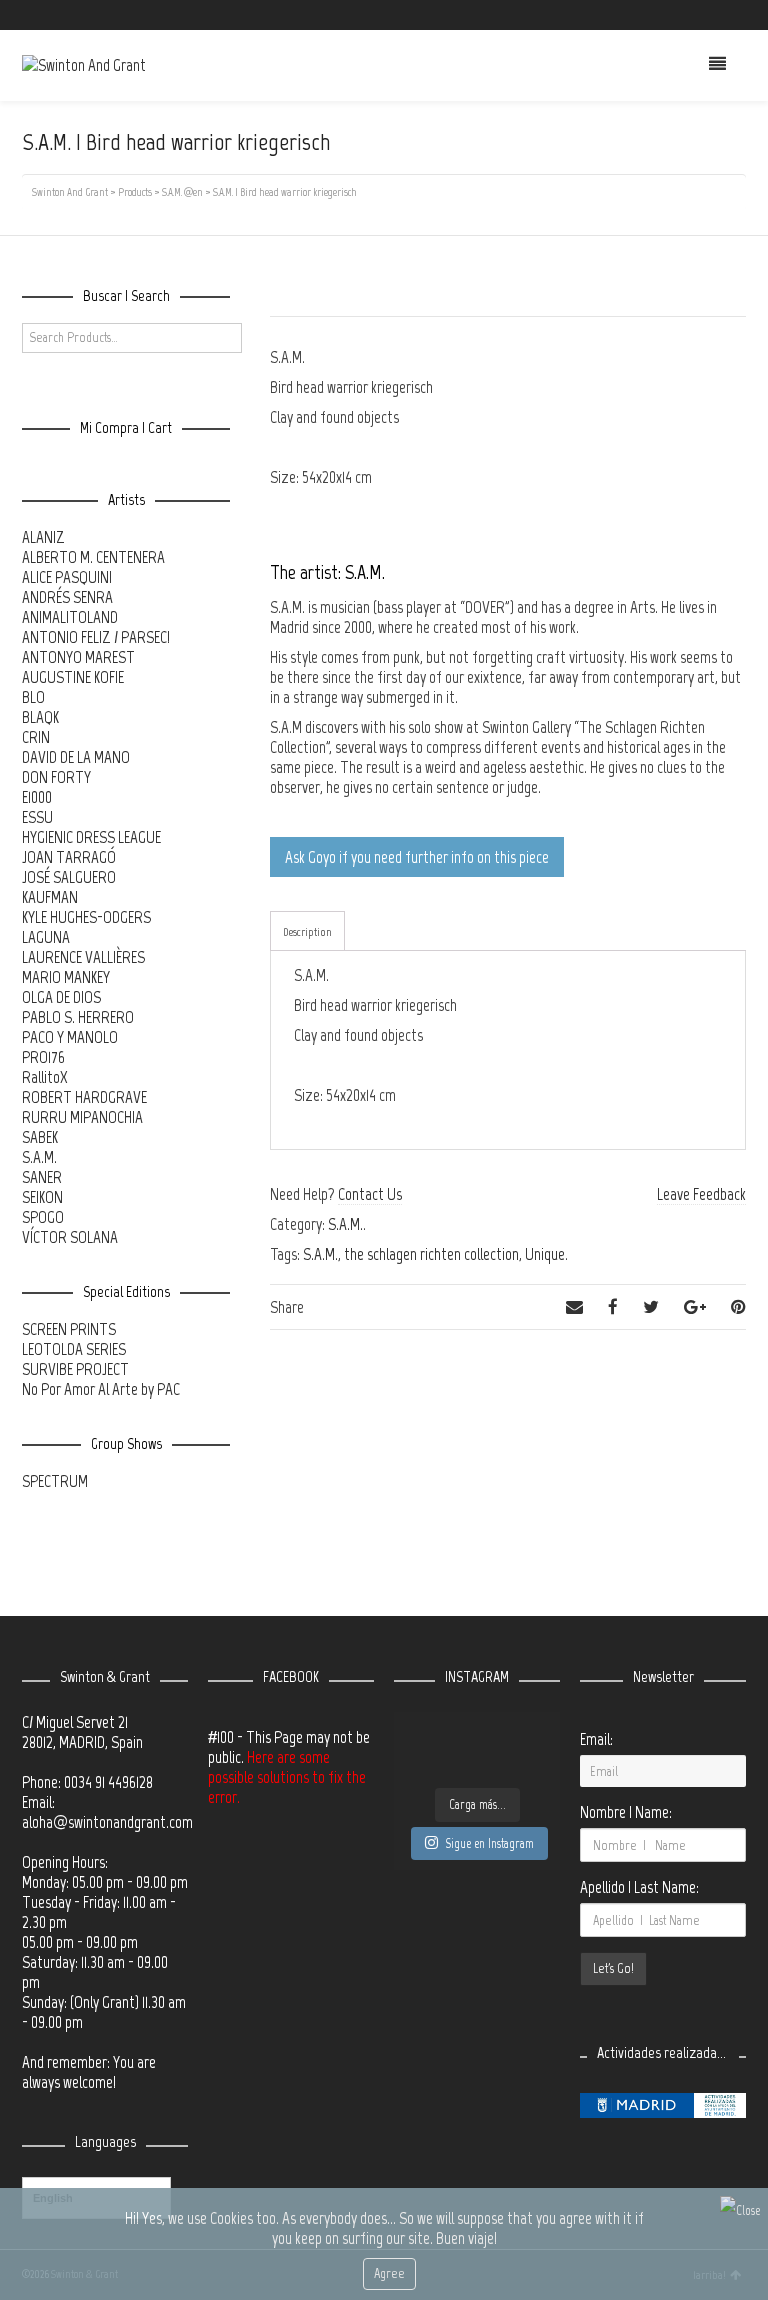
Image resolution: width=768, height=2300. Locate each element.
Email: (596, 1739)
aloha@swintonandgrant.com (107, 1822)
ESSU (37, 817)
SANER (42, 1177)
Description (307, 932)
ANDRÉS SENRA (67, 597)
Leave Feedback (701, 1194)
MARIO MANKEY (66, 977)
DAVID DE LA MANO (76, 757)
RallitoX (45, 1077)
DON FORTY (56, 777)
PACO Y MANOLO (70, 1037)
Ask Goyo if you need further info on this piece (417, 857)
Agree (389, 2273)
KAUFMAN (50, 897)
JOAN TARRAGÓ (69, 857)
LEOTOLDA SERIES (74, 1349)
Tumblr (744, 15)
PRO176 (43, 1057)
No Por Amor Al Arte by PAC (101, 1389)
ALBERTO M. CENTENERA (93, 557)
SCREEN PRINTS (69, 1329)
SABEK (40, 1137)
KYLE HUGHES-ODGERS (86, 917)
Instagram (715, 15)
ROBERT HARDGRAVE (84, 1097)
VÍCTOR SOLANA (70, 1237)
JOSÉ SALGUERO (69, 877)
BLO (33, 697)
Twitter (657, 15)
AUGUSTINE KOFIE (73, 677)
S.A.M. (345, 1224)
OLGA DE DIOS (61, 997)
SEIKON (42, 1197)
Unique (545, 1254)
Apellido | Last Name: (639, 1887)
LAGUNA (46, 937)
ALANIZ (43, 537)
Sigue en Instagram (489, 1843)
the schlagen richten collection (431, 1254)
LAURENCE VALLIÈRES (83, 957)
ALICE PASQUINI (67, 577)
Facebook (686, 15)
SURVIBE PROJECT (75, 1369)
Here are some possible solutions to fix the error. (287, 1777)
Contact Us (370, 1194)
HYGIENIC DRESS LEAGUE (91, 837)
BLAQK (40, 717)
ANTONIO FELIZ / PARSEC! (96, 637)
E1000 (37, 797)
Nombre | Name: (626, 1812)
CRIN (36, 737)
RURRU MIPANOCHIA (82, 1117)
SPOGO (43, 1217)
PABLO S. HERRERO (78, 1017)
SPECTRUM (55, 1481)
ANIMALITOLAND (70, 617)
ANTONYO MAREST (78, 657)
